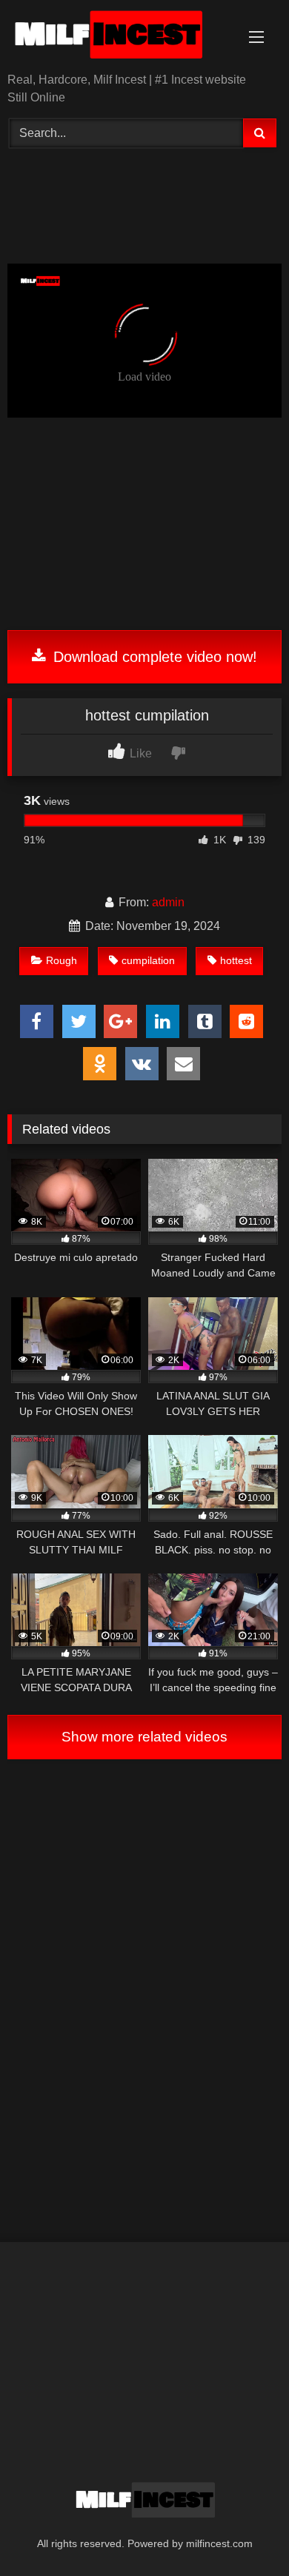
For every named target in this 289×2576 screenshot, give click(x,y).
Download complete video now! (153, 657)
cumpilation (148, 960)
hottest (236, 960)
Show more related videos (144, 1737)
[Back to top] (243, 2532)
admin (168, 902)
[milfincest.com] (119, 37)
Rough (62, 960)
